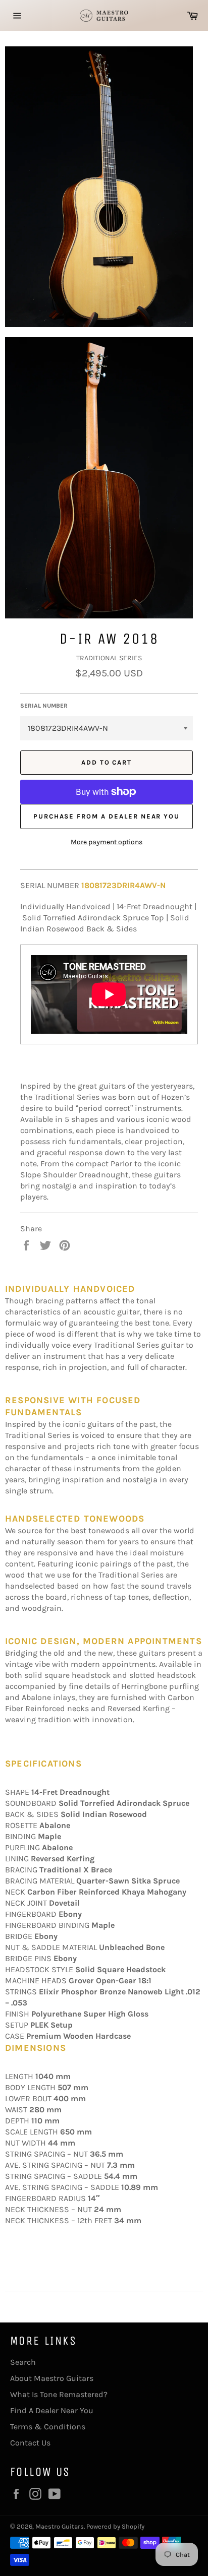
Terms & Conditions (48, 2427)
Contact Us (30, 2443)
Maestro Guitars (60, 2526)
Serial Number (44, 706)
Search (23, 2362)
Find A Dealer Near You (52, 2410)
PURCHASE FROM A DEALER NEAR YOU (107, 816)
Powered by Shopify (115, 2526)
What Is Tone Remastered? (59, 2394)
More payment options (107, 842)
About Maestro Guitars (52, 2378)
